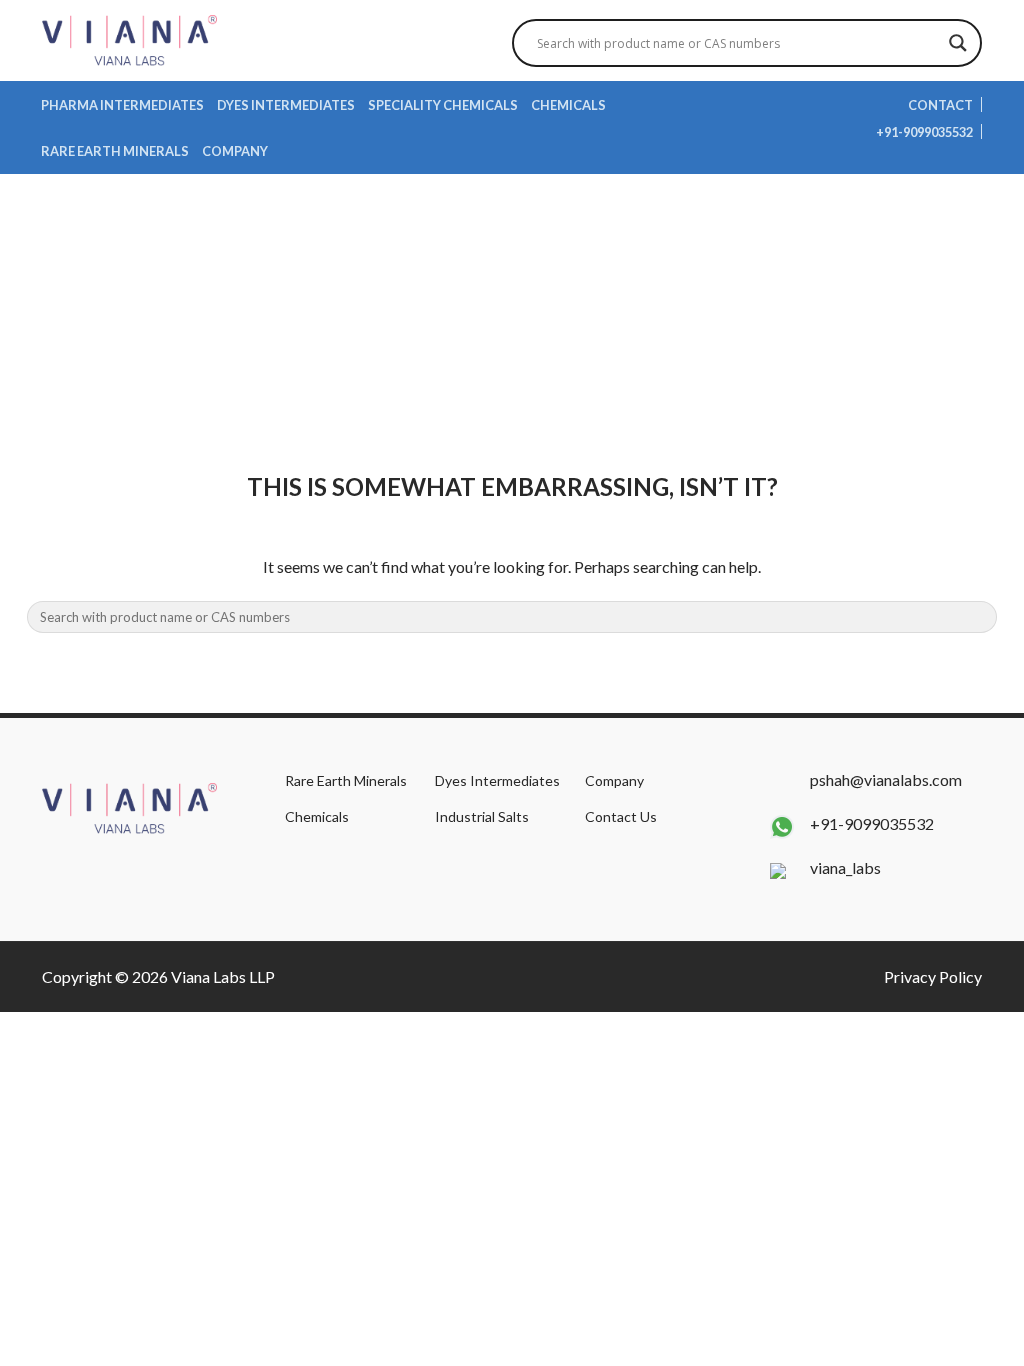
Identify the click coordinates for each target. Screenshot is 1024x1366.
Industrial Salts (482, 816)
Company (235, 151)
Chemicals (568, 105)
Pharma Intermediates (122, 105)
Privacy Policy (933, 976)
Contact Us (621, 816)
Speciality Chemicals (443, 105)
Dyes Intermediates (286, 105)
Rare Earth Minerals (115, 151)
